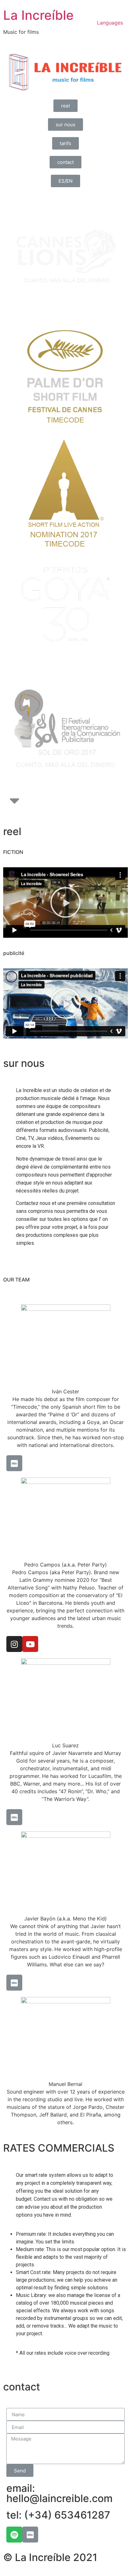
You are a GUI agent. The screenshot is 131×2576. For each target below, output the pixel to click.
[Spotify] (14, 2535)
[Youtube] (30, 1644)
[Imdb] (14, 1463)
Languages (110, 23)
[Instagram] (14, 1644)
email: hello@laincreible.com (59, 2493)
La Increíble (38, 15)
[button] (65, 106)
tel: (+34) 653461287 (58, 2515)
